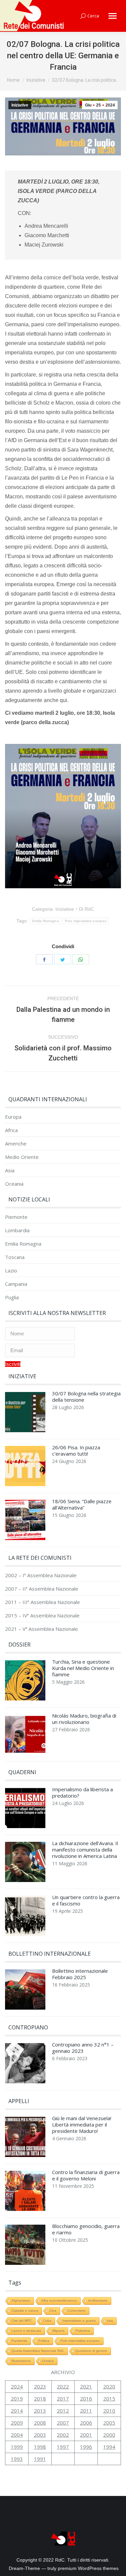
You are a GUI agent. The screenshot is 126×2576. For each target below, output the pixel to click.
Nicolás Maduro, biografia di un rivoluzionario (84, 1719)
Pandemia (19, 2341)
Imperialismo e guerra (79, 2321)
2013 (40, 2411)
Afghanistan (21, 2301)
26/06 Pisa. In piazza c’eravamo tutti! (76, 1451)
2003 (40, 2435)
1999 (17, 2447)
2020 (109, 2386)
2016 (86, 2398)
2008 (40, 2423)
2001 (86, 2435)
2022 (63, 2386)
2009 (17, 2423)
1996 (86, 2447)
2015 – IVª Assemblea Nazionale (42, 1616)
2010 (109, 2411)
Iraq (110, 2321)
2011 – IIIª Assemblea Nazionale (43, 1602)
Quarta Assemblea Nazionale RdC (38, 2351)
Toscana (15, 1257)
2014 (17, 2411)
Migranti (58, 2331)
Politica (44, 2341)
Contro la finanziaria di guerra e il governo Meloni (86, 2175)
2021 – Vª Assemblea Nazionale (41, 1629)
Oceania (14, 1184)
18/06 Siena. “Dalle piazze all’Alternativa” (82, 1505)
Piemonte (16, 1217)
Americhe (16, 1144)
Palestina (83, 2331)
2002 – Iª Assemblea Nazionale (41, 1575)
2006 (86, 2423)
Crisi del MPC (22, 2321)
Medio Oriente (22, 1157)
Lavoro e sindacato (26, 2331)
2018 (40, 2398)
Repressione (21, 2361)
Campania (16, 1284)
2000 (109, 2435)
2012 (63, 2411)
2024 (17, 2386)
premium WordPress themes (88, 2568)
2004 (17, 2435)
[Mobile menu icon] (113, 16)
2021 (86, 2386)
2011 (86, 2411)
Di (87, 909)
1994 (109, 2447)
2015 (109, 2398)
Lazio (11, 1271)
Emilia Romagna (46, 921)
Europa (13, 1117)
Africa (11, 1130)
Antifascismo (98, 2301)
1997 (63, 2447)
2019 (17, 2398)
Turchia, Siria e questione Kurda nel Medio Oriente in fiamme (83, 1668)
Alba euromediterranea (59, 2301)
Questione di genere (91, 2351)
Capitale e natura (25, 2311)
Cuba (47, 2321)
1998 (40, 2447)
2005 (109, 2423)
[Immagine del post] (25, 1414)
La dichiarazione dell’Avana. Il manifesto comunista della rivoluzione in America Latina (85, 1850)
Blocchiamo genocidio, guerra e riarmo (86, 2229)
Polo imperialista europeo (86, 921)
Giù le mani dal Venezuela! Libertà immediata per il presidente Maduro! (82, 2125)
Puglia (12, 1297)
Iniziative (20, 105)
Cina (53, 2311)
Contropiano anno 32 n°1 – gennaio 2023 (83, 2048)
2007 (63, 2423)
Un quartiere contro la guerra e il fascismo (86, 1900)
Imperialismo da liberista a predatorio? (82, 1793)
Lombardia (17, 1230)
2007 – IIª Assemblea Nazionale (42, 1589)
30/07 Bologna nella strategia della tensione (86, 1397)
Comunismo (77, 2311)
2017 (63, 2398)
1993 (17, 2459)
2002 (63, 2435)
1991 (40, 2459)
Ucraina (48, 2361)
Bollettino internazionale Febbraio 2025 (80, 1974)
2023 (40, 2386)
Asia (10, 1170)
